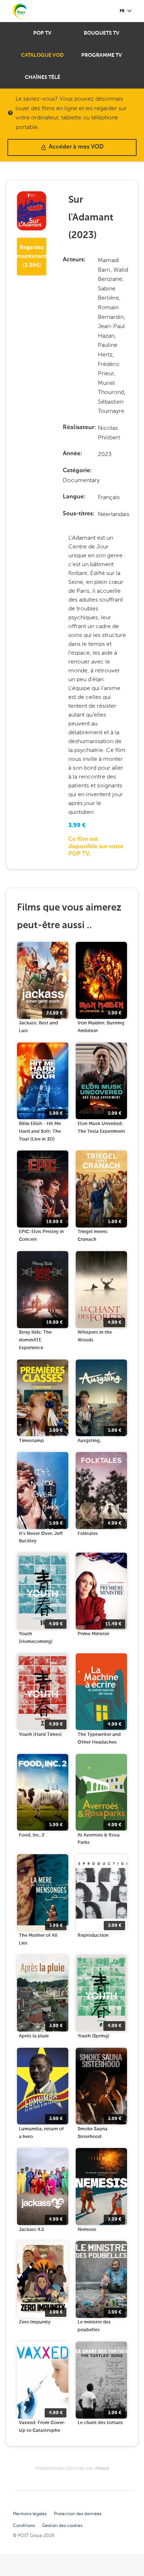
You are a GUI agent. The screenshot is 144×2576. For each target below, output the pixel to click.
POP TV (42, 33)
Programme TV (102, 55)
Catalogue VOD (42, 55)
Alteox (102, 2469)
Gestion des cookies (62, 2525)
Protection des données (78, 2514)
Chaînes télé (42, 77)
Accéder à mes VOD (76, 147)
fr (122, 11)
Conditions (24, 2525)
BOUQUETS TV (102, 33)
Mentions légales (30, 2514)
